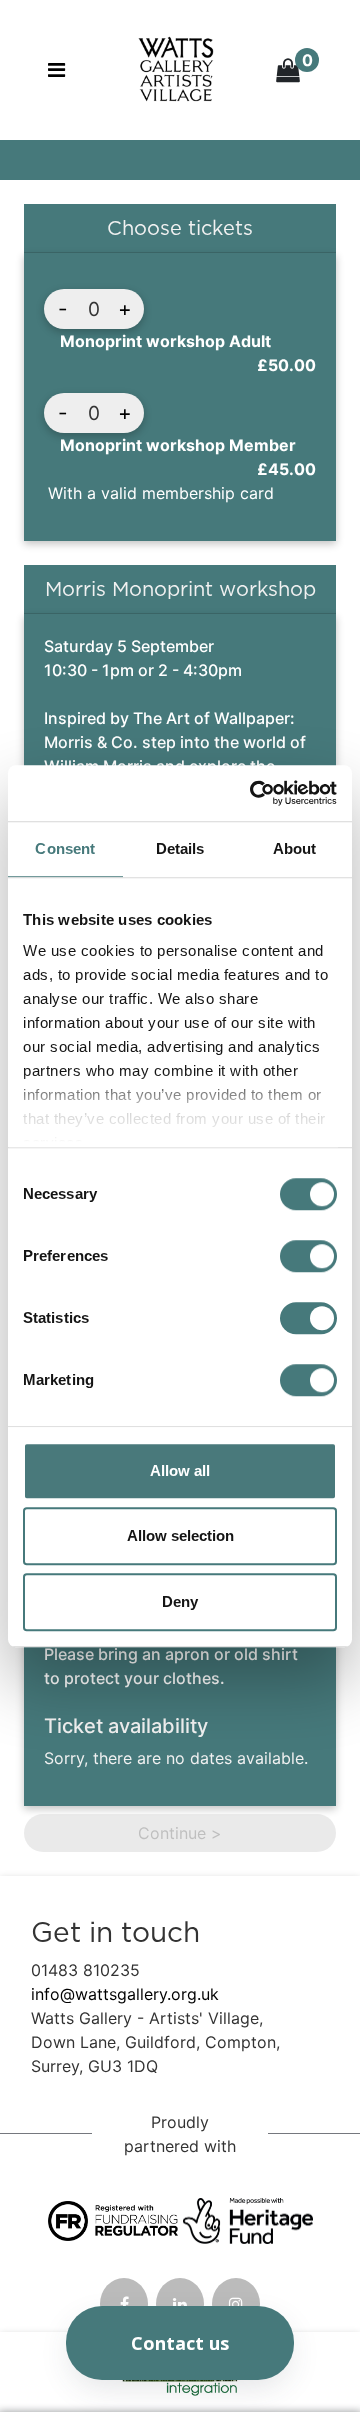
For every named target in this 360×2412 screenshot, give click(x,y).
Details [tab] (180, 848)
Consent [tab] (65, 848)
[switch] (308, 1256)
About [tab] (295, 848)
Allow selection (180, 1535)
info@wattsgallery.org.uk (125, 1994)
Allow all (180, 1470)
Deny (180, 1601)
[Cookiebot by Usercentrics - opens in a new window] (254, 793)
